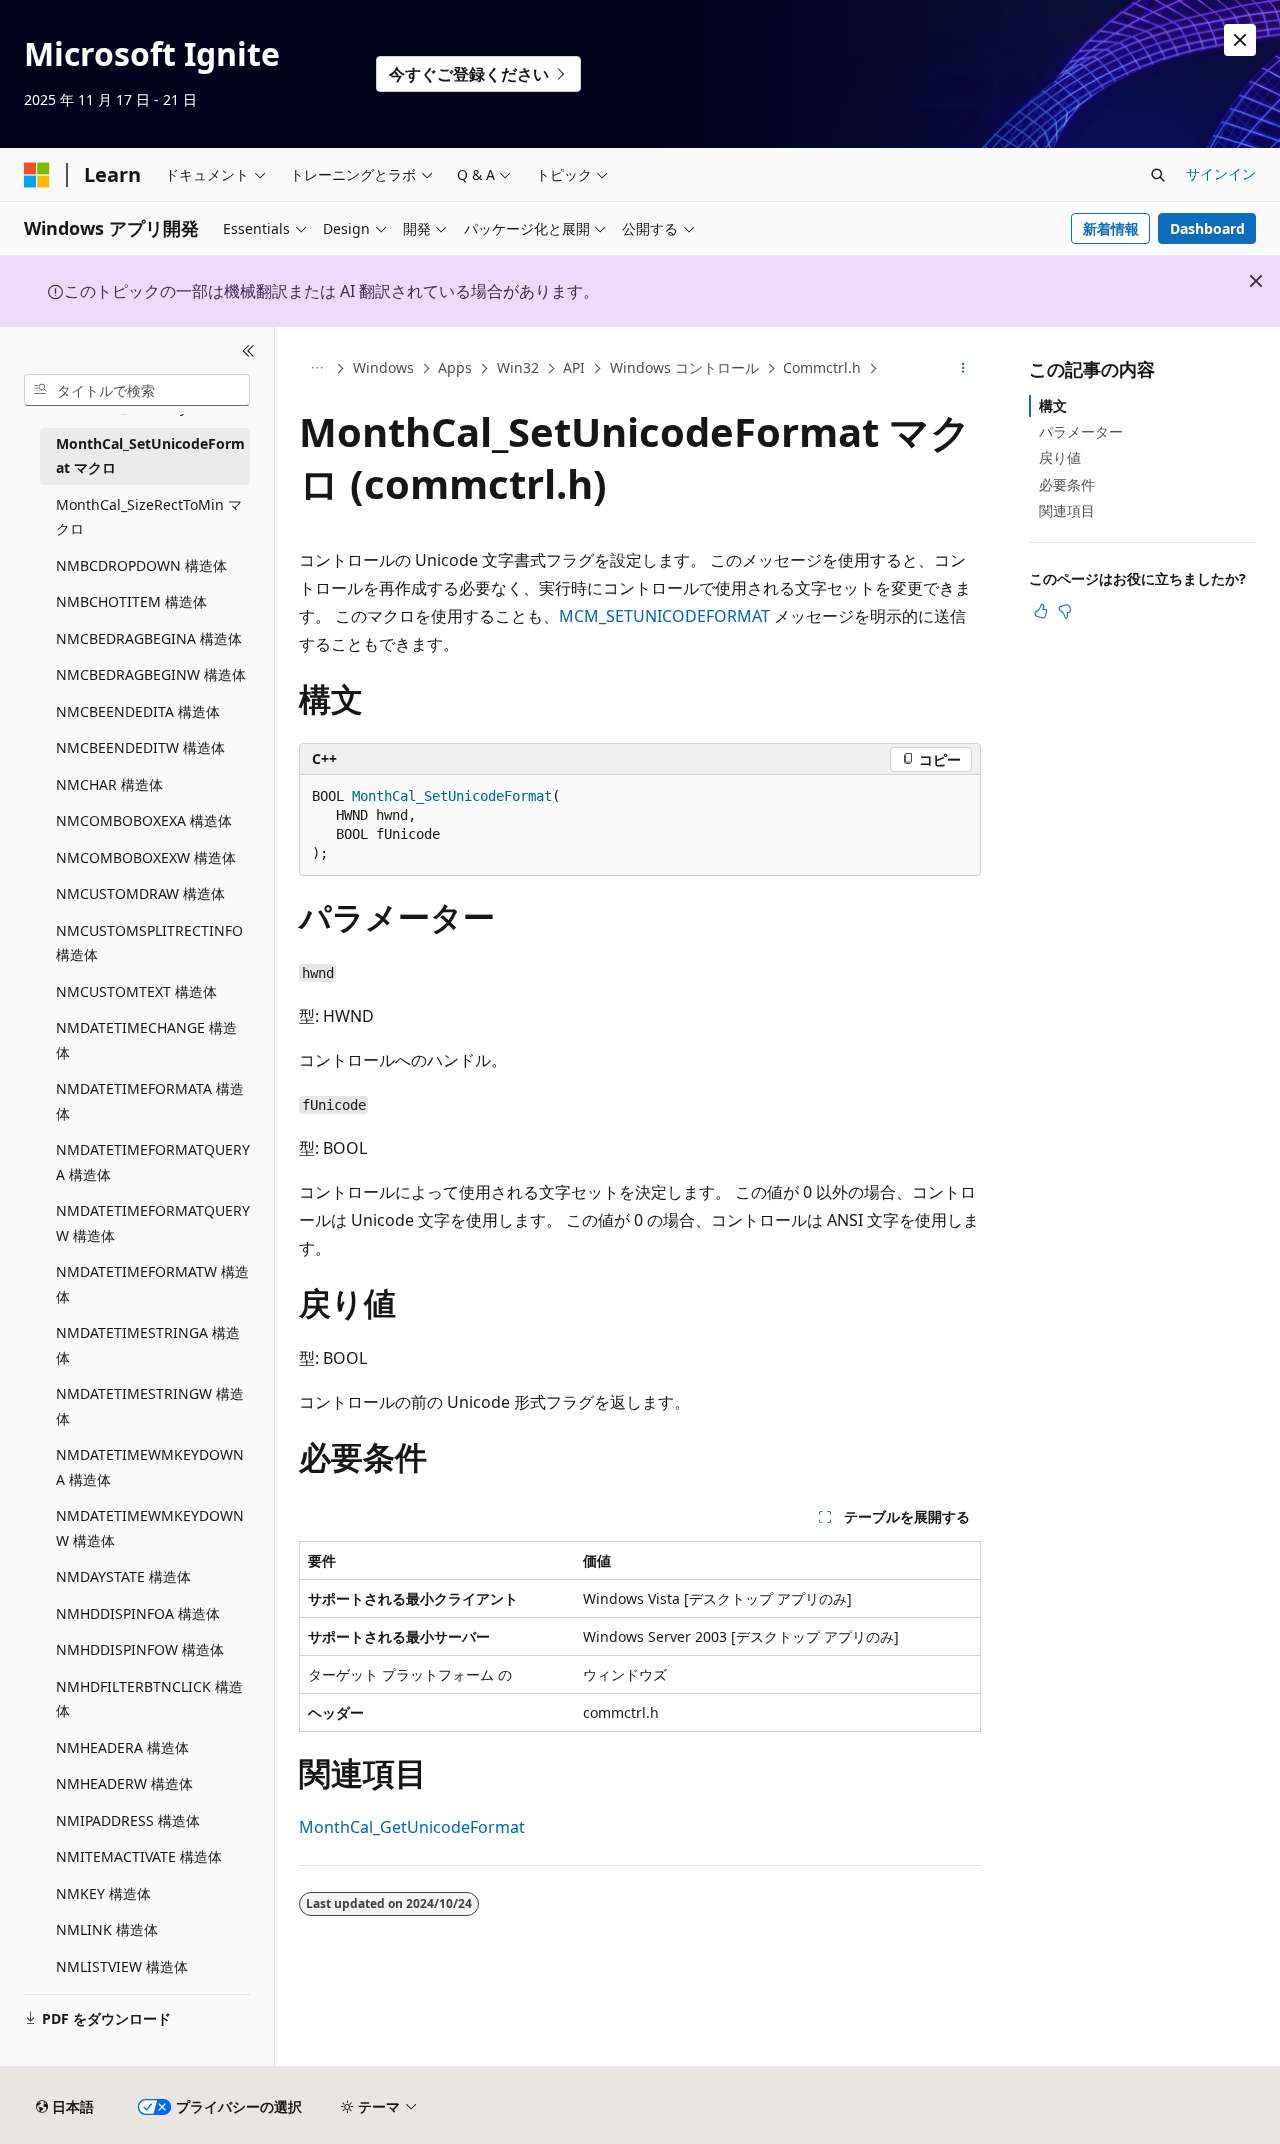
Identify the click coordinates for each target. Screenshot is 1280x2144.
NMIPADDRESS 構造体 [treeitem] (128, 1820)
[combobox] (137, 390)
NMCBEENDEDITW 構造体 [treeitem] (140, 747)
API (574, 367)
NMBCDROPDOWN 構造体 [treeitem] (141, 565)
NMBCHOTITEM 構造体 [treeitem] (131, 601)
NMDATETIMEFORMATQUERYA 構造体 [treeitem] (153, 1162)
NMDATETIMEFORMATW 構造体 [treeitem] (152, 1284)
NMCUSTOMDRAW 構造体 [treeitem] (140, 893)
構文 (1053, 405)
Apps (455, 367)
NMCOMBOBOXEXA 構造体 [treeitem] (144, 820)
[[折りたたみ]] (248, 351)
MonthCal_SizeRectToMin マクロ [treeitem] (149, 517)
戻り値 (1060, 457)
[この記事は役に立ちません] (1065, 611)
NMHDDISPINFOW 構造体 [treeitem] (140, 1649)
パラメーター (1081, 431)
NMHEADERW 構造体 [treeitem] (124, 1783)
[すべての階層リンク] (316, 369)
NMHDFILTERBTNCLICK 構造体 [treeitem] (149, 1699)
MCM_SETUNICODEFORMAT (664, 616)
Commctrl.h (822, 367)
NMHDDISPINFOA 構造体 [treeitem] (138, 1613)
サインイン (1221, 173)
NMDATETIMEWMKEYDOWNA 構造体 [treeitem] (150, 1467)
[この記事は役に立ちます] (1041, 611)
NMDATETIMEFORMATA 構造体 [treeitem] (150, 1101)
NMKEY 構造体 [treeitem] (103, 1893)
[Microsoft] (37, 175)
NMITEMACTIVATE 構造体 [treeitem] (139, 1856)
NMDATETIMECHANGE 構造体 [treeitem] (146, 1040)
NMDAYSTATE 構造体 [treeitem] (123, 1576)
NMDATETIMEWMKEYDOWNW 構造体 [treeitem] (150, 1528)
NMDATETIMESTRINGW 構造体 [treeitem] (150, 1406)
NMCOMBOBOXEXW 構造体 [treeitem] (146, 857)
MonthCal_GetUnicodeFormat (412, 1827)
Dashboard (1207, 228)
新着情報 (1111, 228)
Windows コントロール (684, 367)
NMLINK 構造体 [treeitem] (107, 1929)
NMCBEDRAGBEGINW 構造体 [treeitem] (151, 674)
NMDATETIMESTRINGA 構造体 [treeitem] (148, 1345)
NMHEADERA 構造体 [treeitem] (122, 1747)
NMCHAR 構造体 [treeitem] (109, 784)
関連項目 (1067, 510)
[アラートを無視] (1240, 40)
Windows (383, 367)
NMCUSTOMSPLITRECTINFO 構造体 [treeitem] (149, 943)
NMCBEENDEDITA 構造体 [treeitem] (138, 711)
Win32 (518, 367)
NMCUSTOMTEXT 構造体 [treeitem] (136, 991)
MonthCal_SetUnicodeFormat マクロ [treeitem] (150, 456)
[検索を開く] (1158, 175)
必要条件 (1067, 484)
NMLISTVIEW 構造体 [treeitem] (122, 1966)
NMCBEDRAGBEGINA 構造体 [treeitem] (149, 638)
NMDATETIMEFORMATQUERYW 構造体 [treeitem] (153, 1223)
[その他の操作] (963, 369)
